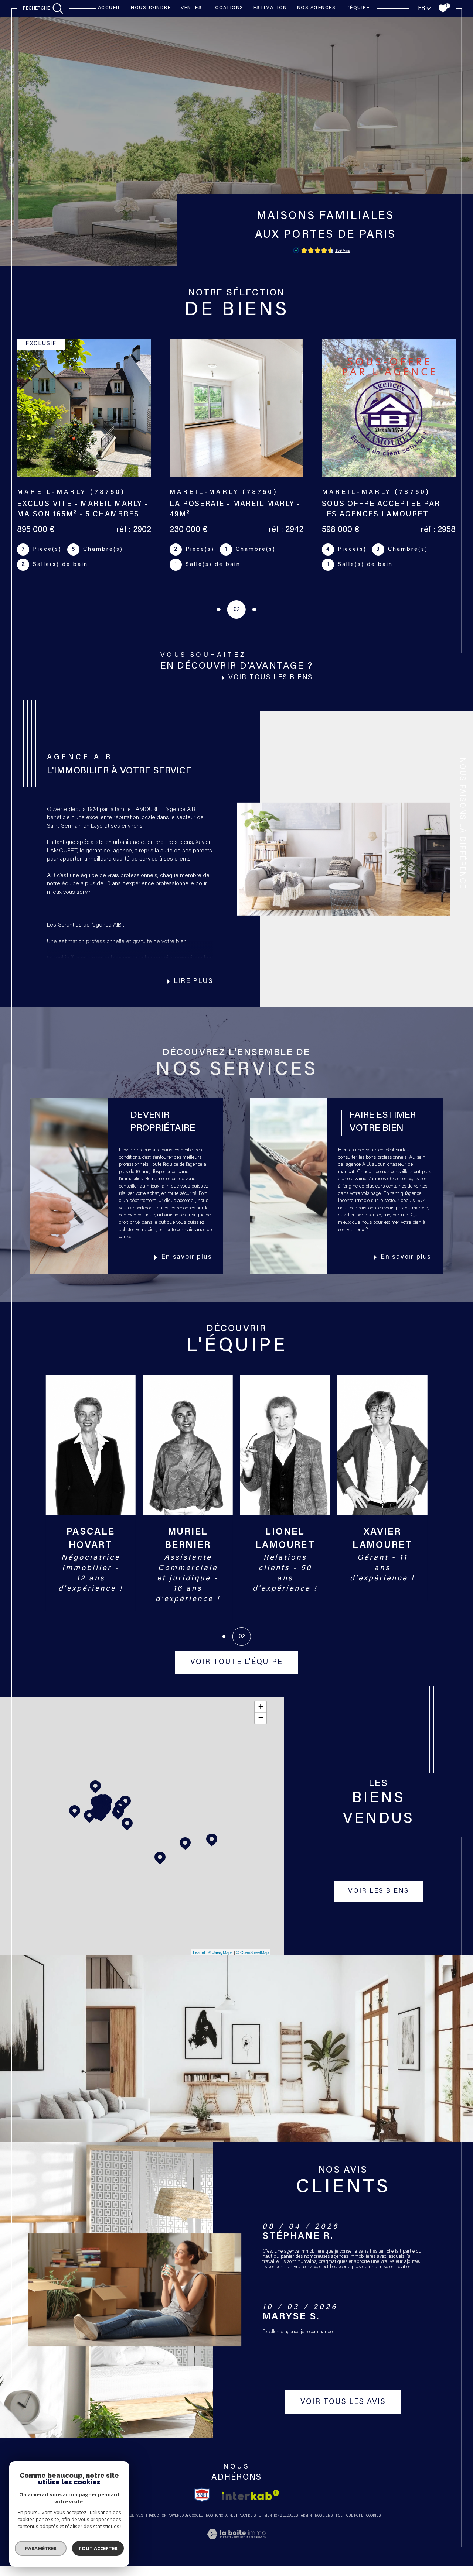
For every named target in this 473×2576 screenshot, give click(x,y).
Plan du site (250, 2516)
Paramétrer (41, 2548)
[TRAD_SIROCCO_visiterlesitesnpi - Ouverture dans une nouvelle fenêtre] (202, 2495)
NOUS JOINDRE (151, 8)
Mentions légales (281, 2516)
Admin (306, 2516)
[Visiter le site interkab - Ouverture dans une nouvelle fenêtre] (251, 2495)
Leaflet (199, 1952)
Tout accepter (98, 2548)
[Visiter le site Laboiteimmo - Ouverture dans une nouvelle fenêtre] (236, 2543)
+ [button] (261, 1707)
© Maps (221, 1952)
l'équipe (358, 8)
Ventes (191, 8)
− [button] (261, 1718)
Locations (228, 8)
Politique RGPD (350, 2516)
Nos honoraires (221, 2516)
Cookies (373, 2516)
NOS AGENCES (317, 8)
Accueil (110, 8)
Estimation (270, 8)
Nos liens (324, 2516)
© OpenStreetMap (252, 1952)
